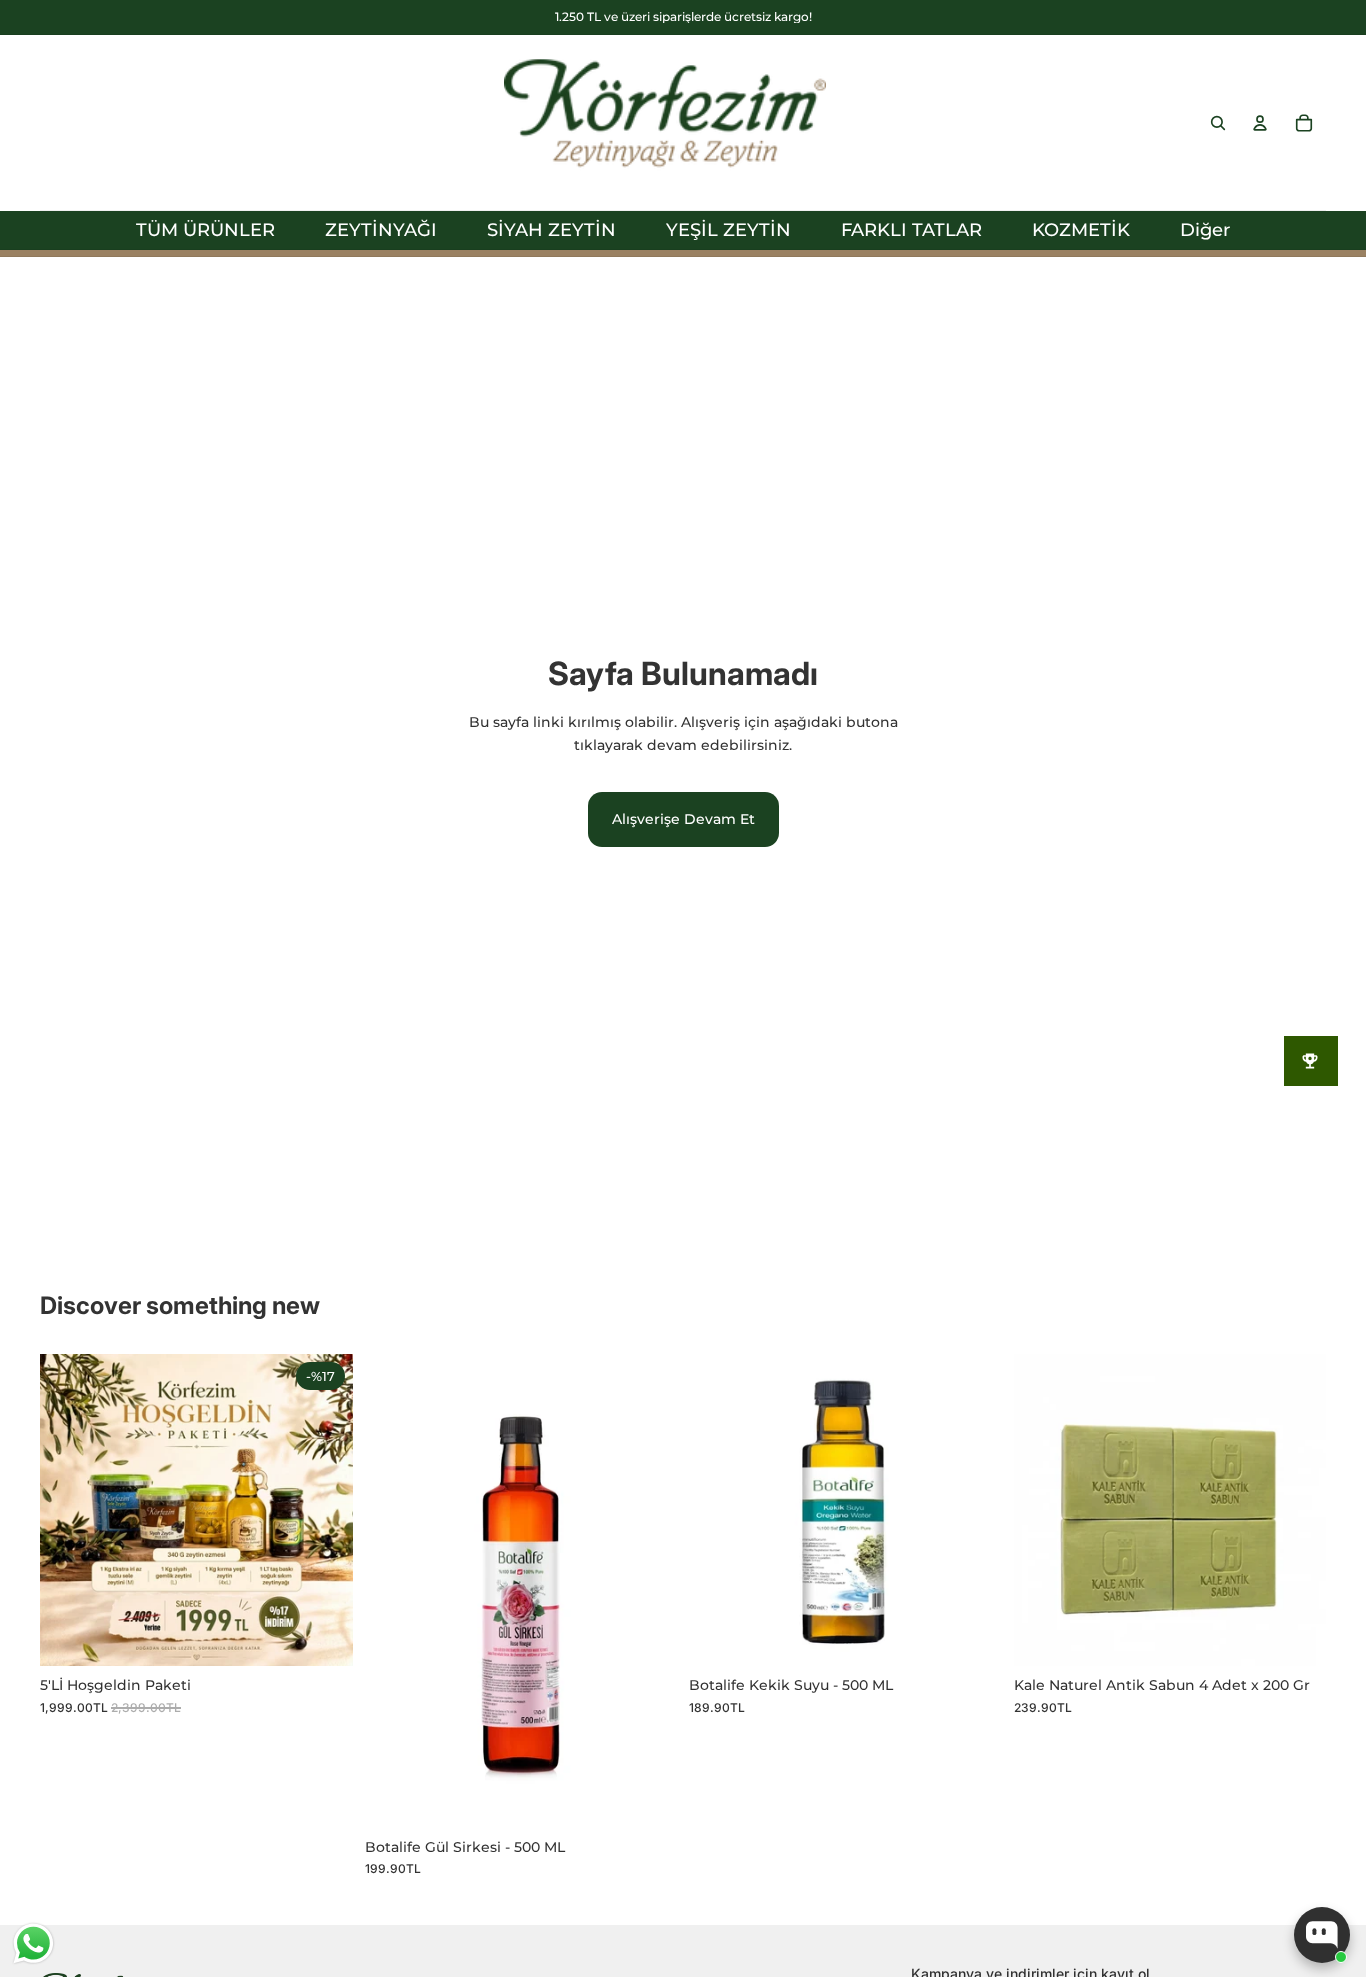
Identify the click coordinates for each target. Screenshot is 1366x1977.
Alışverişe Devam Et (683, 819)
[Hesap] (1260, 123)
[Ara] (1218, 123)
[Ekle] (322, 1635)
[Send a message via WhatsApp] (33, 1943)
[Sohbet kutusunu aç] (1322, 1935)
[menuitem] (1205, 230)
